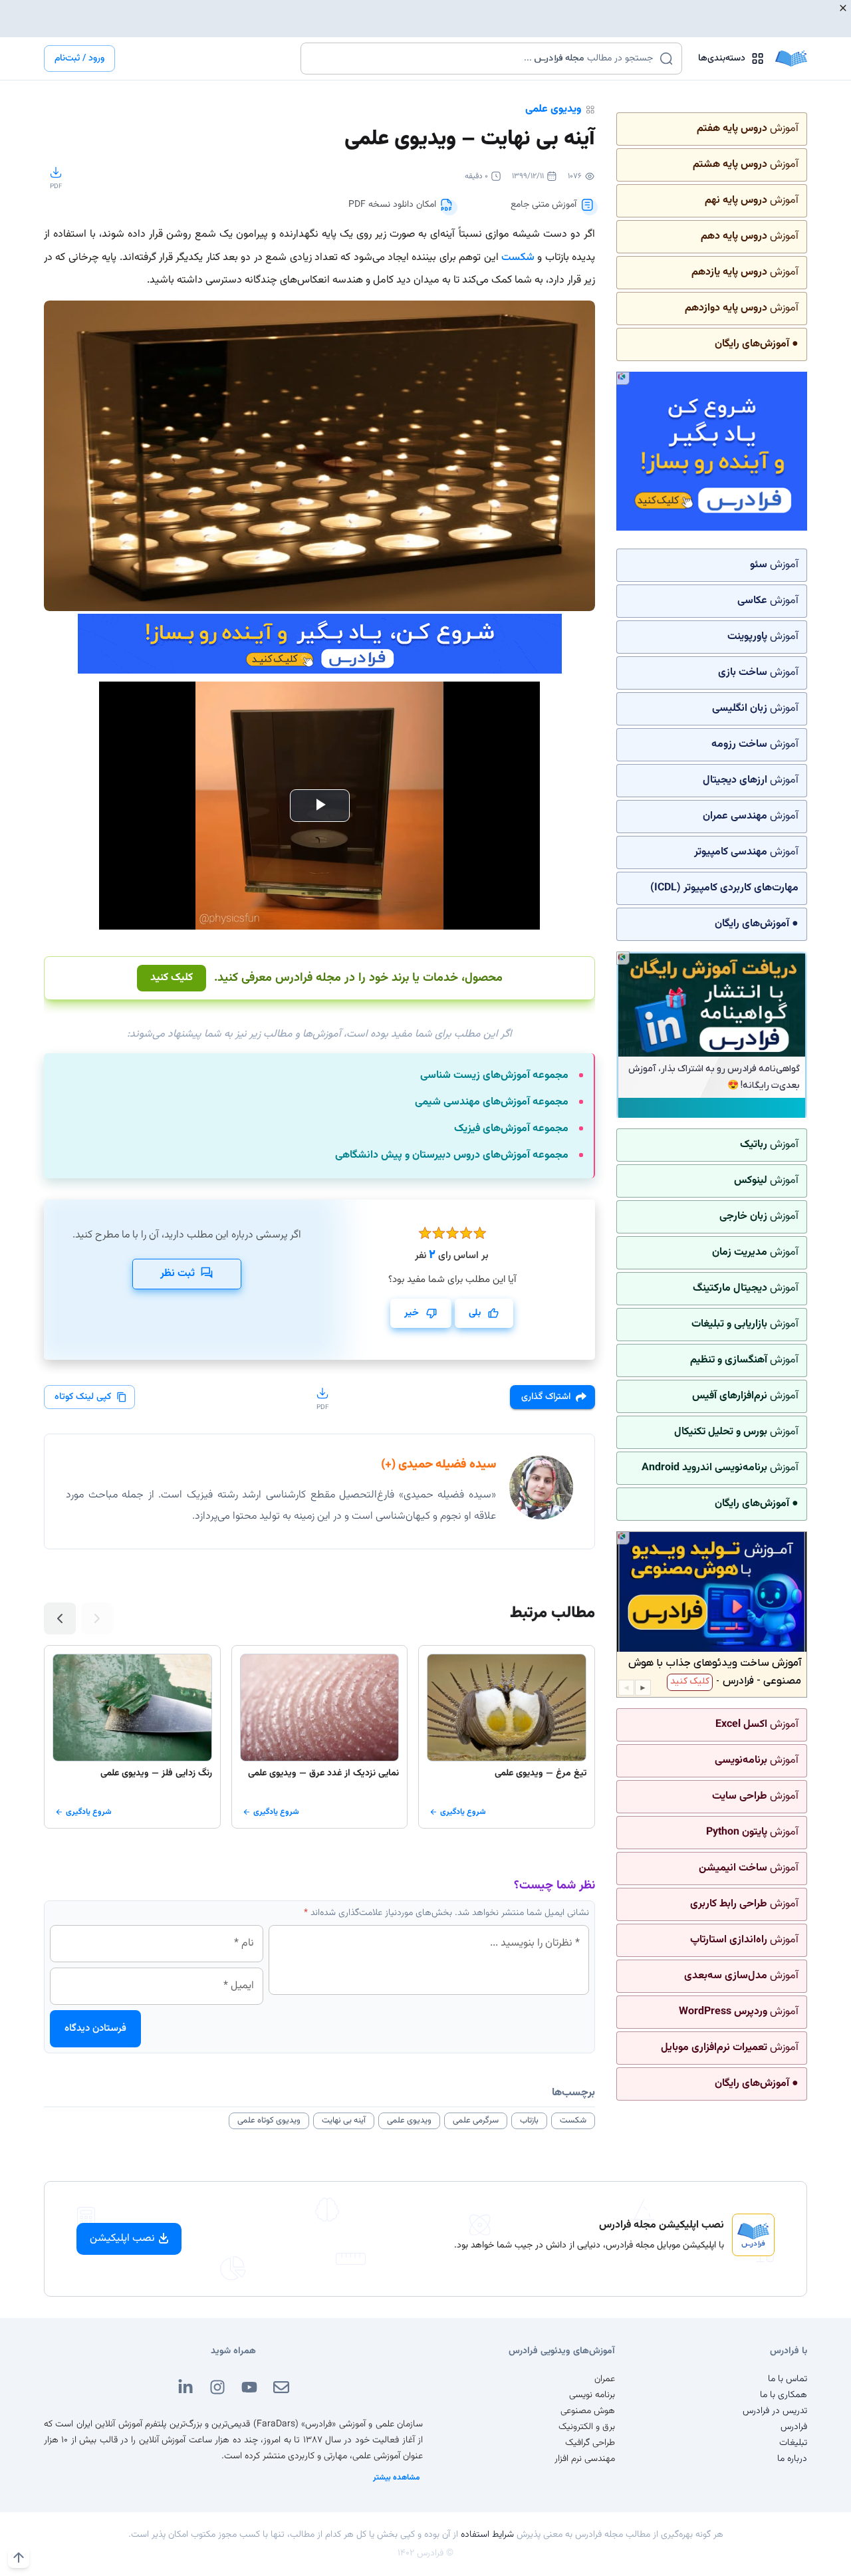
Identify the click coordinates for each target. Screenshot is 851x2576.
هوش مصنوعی (588, 2411)
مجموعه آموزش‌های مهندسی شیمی (492, 1102)
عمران (605, 2379)
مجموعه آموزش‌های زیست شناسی (494, 1076)
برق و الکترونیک (587, 2427)
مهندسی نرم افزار (585, 2459)
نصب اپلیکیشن (122, 2239)
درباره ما (792, 2459)
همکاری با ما (784, 2395)
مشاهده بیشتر (397, 2478)
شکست (518, 258)
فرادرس (794, 2427)
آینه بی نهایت (344, 2121)
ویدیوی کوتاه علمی (269, 2121)
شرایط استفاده (487, 2535)
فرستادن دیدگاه (95, 2028)
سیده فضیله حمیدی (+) (438, 1465)
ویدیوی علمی (553, 109)
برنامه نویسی (592, 2395)
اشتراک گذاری (546, 1397)
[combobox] (483, 59)
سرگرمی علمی (476, 2121)
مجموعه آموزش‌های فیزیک (511, 1129)
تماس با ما (788, 2379)
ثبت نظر (178, 1274)
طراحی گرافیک (590, 2443)
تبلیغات (793, 2443)
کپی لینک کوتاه (83, 1397)
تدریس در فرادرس (775, 2411)
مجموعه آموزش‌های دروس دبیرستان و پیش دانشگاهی (452, 1156)
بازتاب (529, 2121)
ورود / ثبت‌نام (79, 59)
